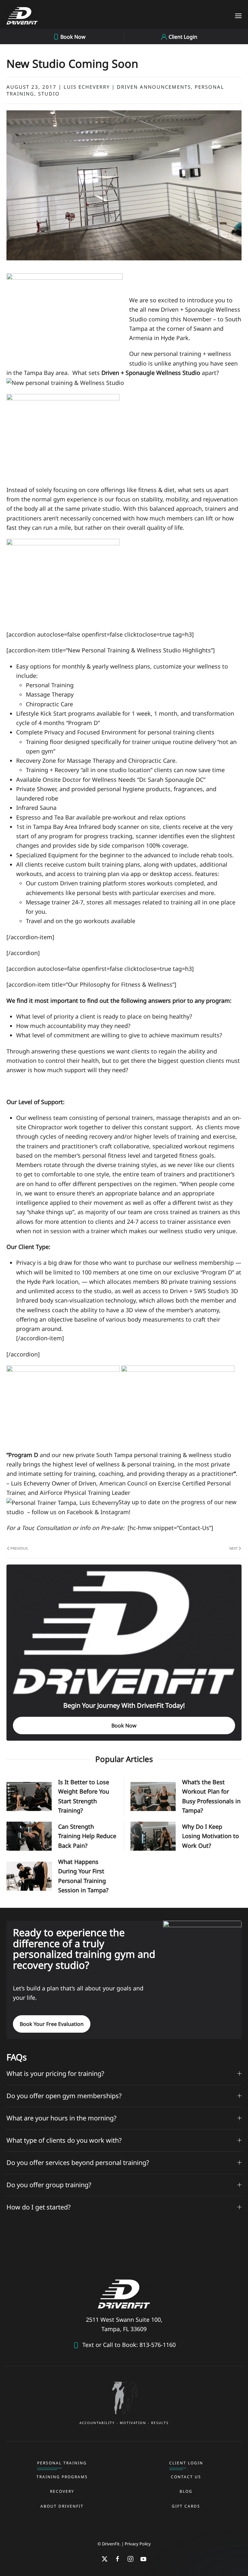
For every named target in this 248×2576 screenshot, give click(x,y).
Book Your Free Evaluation (52, 2024)
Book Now (124, 1726)
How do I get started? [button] (39, 2207)
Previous (19, 1548)
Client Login (186, 2463)
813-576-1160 (157, 2345)
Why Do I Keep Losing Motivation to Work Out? (211, 1836)
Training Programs (62, 2477)
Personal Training (62, 2463)
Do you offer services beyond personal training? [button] (78, 2163)
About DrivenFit (62, 2506)
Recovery (62, 2491)
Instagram (115, 1512)
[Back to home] (22, 16)
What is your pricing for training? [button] (55, 2073)
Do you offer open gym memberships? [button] (64, 2096)
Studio (49, 94)
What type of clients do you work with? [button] (64, 2140)
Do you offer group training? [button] (49, 2185)
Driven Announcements (154, 87)
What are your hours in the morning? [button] (62, 2118)
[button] (238, 16)
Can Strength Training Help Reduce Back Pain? (87, 1836)
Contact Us (186, 2477)
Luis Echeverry (87, 87)
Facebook (80, 1512)
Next (233, 1548)
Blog (186, 2491)
